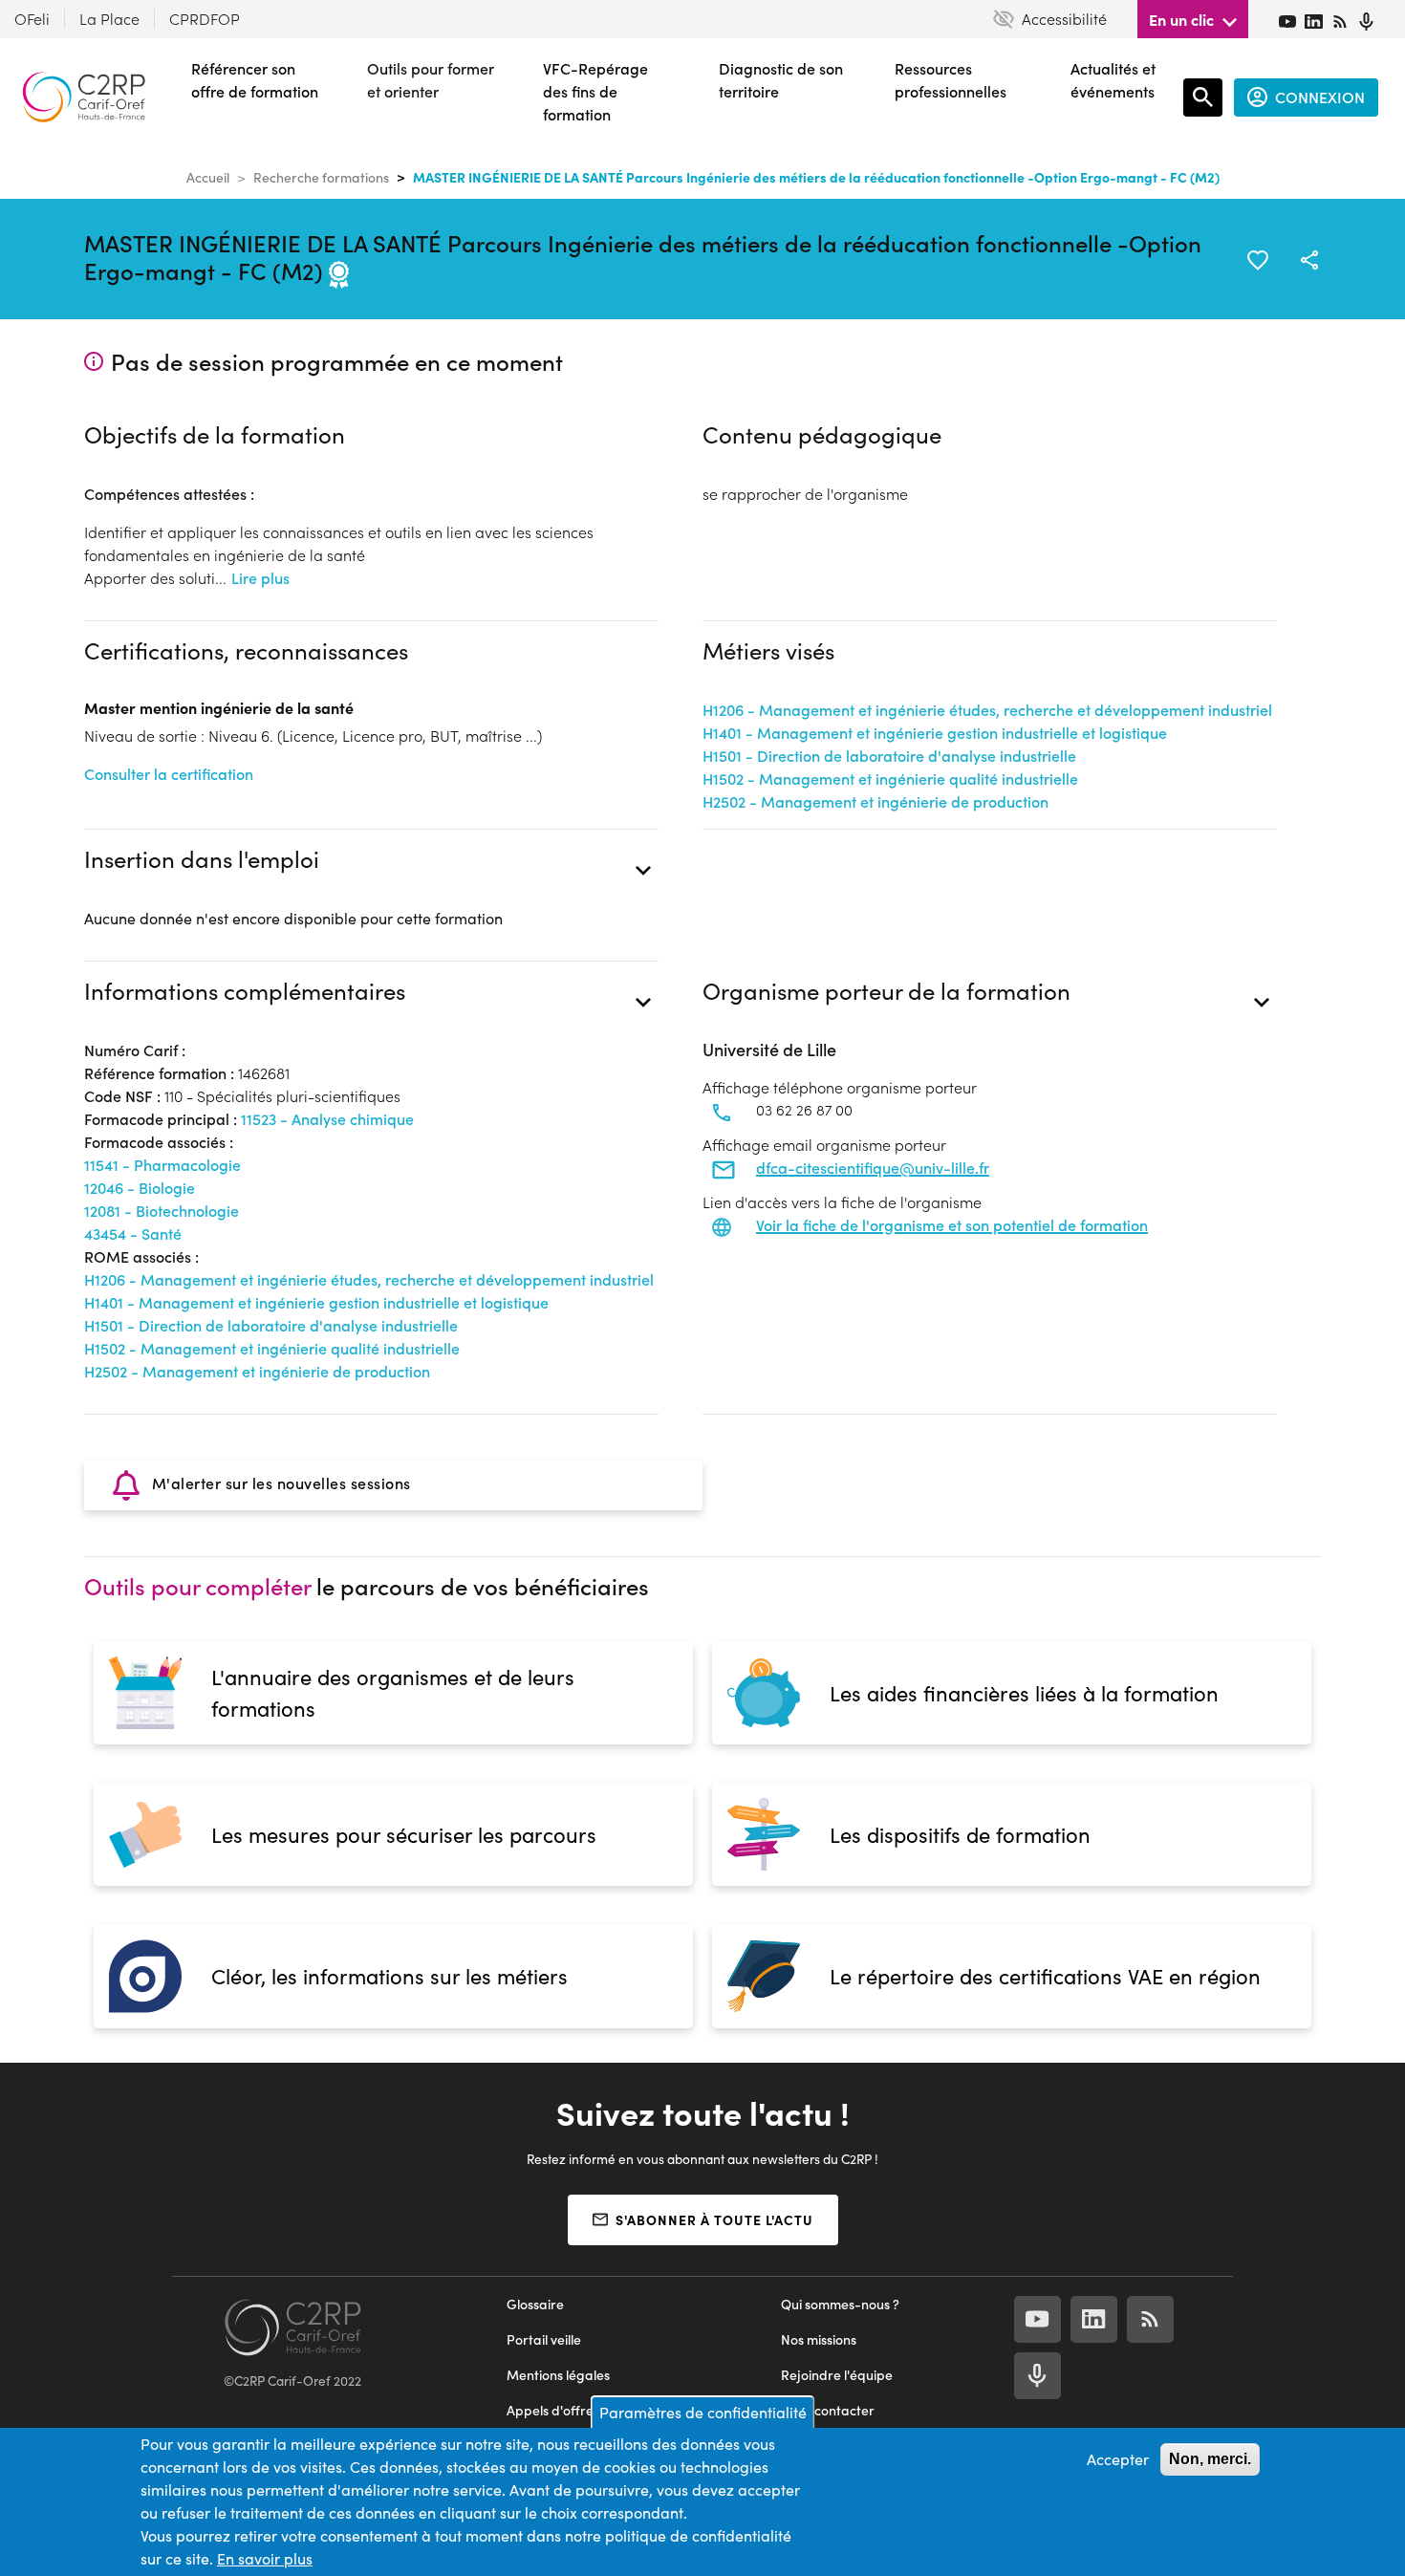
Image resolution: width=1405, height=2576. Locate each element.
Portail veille (544, 2339)
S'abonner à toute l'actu (714, 2219)
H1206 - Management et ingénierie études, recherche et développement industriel (987, 710)
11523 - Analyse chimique (327, 1119)
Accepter (1118, 2459)
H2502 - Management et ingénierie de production (875, 801)
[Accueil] (84, 97)
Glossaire (535, 2304)
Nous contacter (828, 2410)
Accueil (208, 177)
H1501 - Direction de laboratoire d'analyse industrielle (889, 756)
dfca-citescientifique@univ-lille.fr (873, 1168)
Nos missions (819, 2339)
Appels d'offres (553, 2410)
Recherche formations (321, 177)
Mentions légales (558, 2375)
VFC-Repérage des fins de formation (595, 91)
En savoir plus (265, 2558)
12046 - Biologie (140, 1188)
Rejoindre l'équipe (837, 2375)
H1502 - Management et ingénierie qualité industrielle (890, 779)
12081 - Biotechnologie (162, 1211)
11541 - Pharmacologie (162, 1165)
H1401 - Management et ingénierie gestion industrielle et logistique (935, 733)
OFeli (32, 19)
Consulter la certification (169, 774)
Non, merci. (1210, 2459)
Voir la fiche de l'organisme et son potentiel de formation (952, 1225)
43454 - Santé (133, 1234)
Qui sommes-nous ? (840, 2304)
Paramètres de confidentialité (703, 2412)
